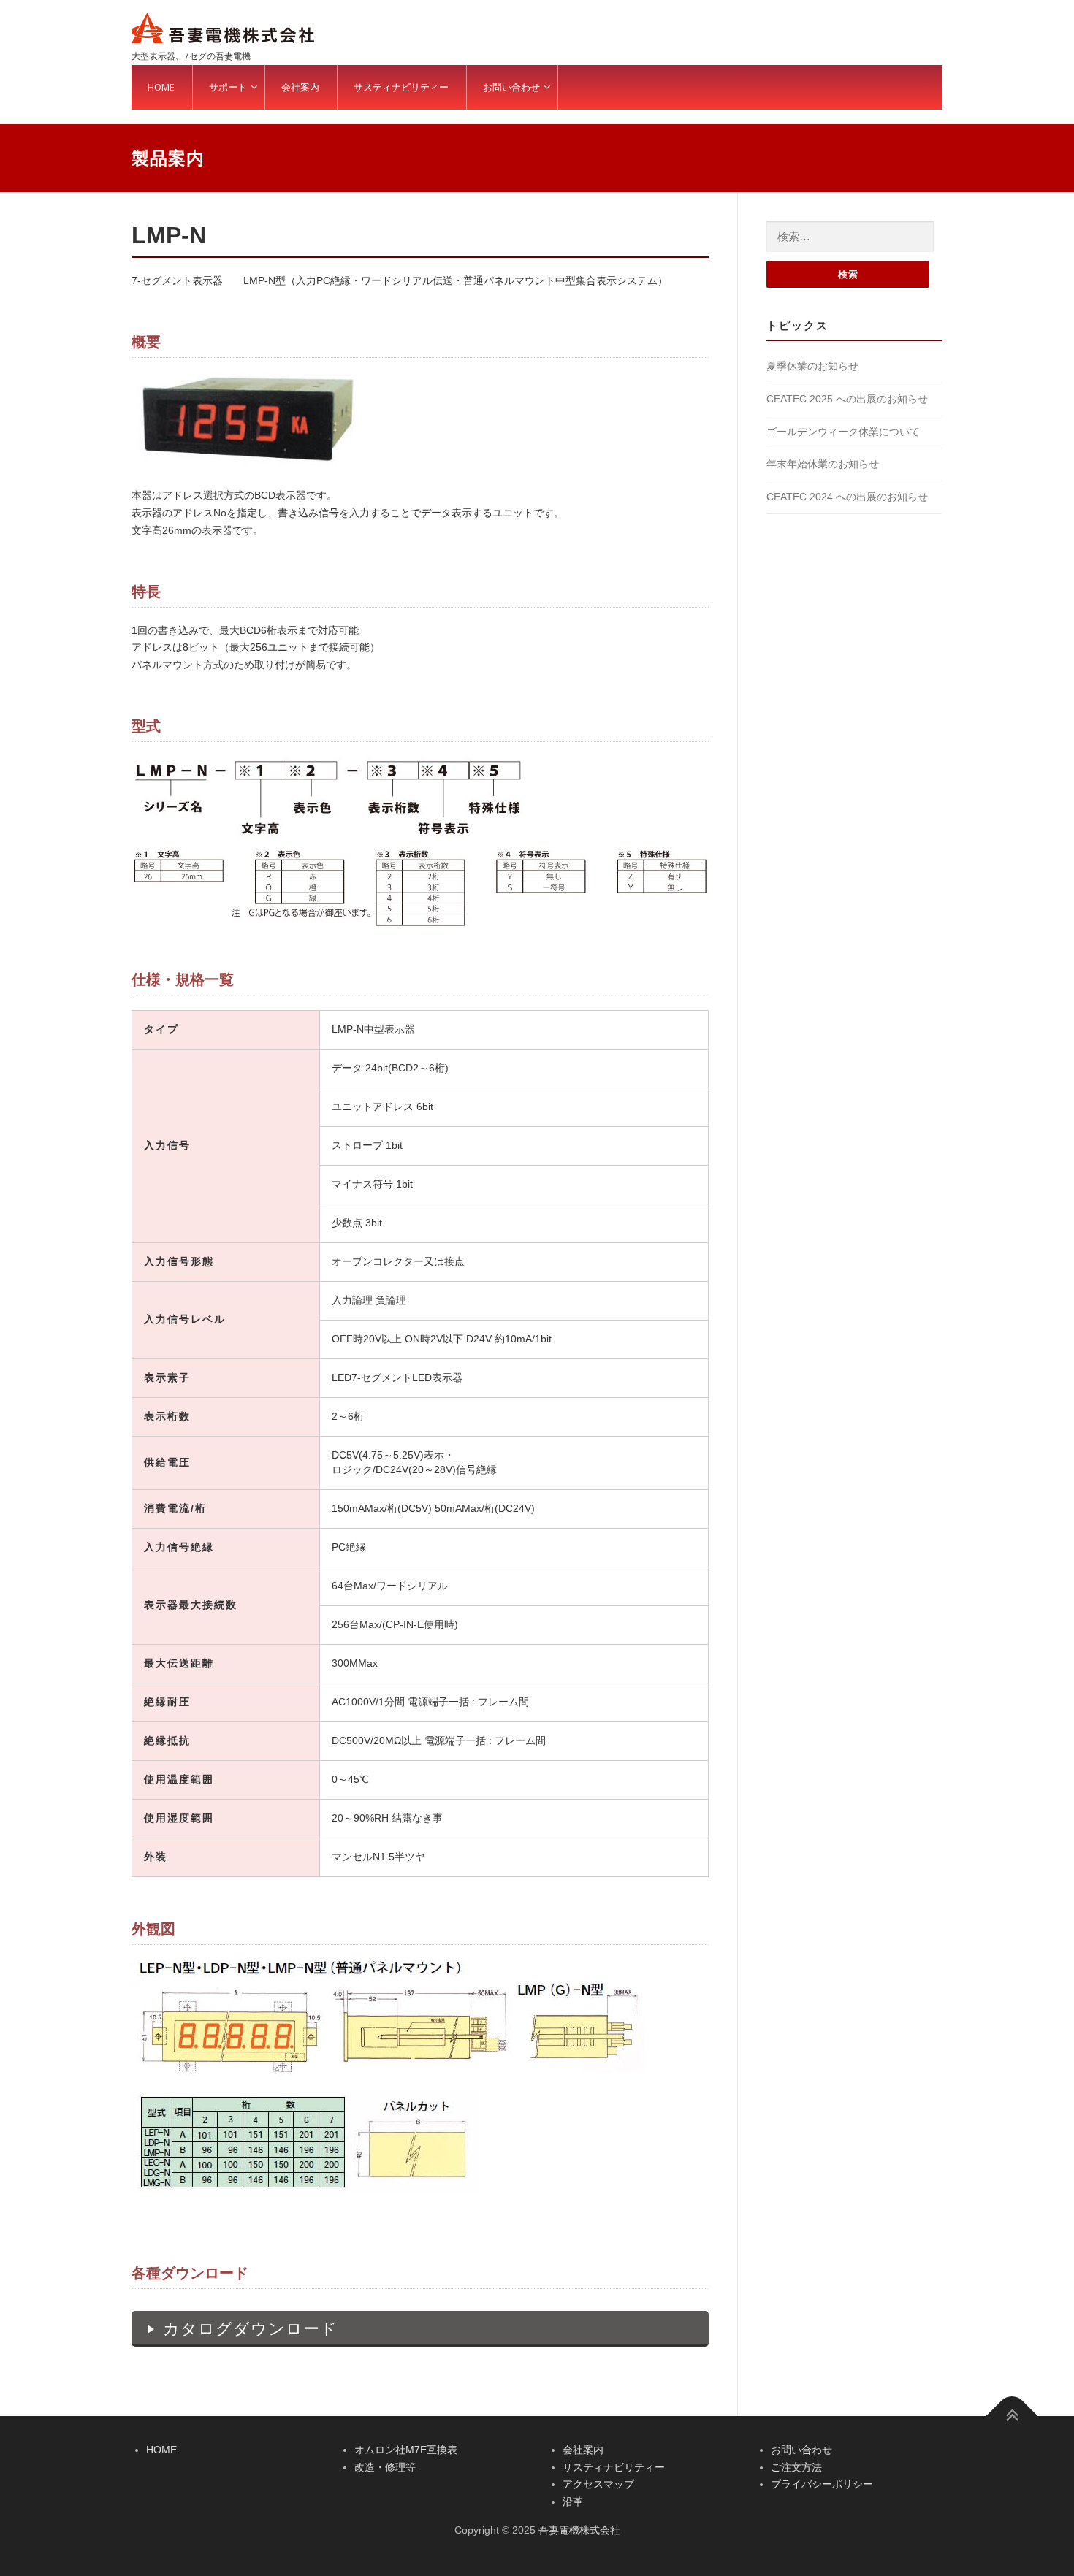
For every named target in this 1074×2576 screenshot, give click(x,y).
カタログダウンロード (250, 2329)
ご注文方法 (796, 2467)
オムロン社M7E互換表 (406, 2450)
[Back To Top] (1012, 2416)
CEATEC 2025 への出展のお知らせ (847, 399)
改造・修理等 (385, 2467)
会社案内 (583, 2450)
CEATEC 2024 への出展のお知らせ (847, 497)
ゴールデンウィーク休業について (843, 432)
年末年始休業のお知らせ (823, 464)
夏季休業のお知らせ (812, 366)
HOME (161, 2450)
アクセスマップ (598, 2484)
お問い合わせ (801, 2450)
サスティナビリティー (614, 2467)
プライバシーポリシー (822, 2484)
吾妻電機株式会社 (579, 2530)
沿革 (573, 2502)
